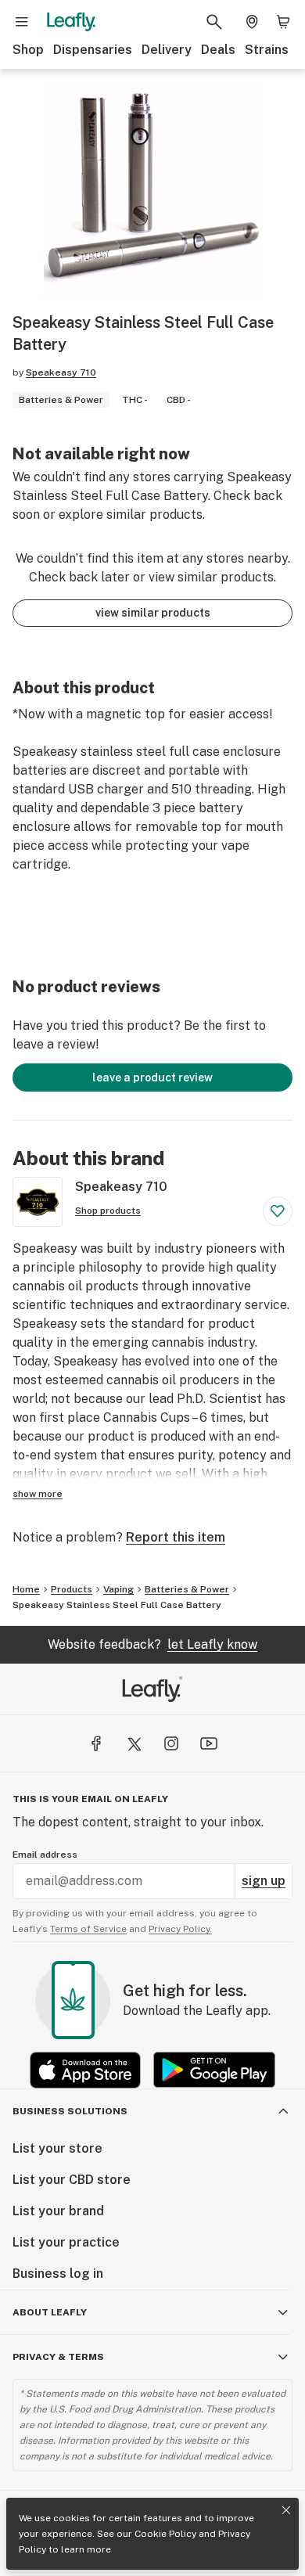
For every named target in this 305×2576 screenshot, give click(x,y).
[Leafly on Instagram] (171, 1743)
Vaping (118, 1589)
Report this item (176, 1537)
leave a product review (152, 1078)
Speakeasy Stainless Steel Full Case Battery (117, 1605)
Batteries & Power (187, 1589)
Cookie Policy (165, 2534)
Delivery (167, 50)
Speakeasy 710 (61, 372)
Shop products (108, 1211)
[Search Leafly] (214, 22)
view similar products (153, 613)
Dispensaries (93, 50)
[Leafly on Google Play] (214, 2070)
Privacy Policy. (180, 1929)
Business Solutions (70, 2111)
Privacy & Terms (58, 2357)
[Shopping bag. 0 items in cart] (283, 22)
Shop (28, 50)
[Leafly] (71, 22)
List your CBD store (72, 2180)
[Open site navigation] (22, 22)
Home (26, 1589)
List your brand (58, 2211)
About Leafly (50, 2312)
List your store (57, 2148)
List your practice (66, 2242)
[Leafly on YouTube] (209, 1743)
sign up (264, 1881)
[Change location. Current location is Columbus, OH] (252, 22)
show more (38, 1494)
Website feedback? (152, 1644)
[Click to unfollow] (278, 1211)
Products (72, 1589)
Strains (267, 50)
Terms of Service (88, 1929)
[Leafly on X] (134, 1743)
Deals (218, 50)
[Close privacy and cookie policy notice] (286, 2510)
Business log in (58, 2274)
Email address (45, 1855)
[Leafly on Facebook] (96, 1743)
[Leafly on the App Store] (85, 2070)
